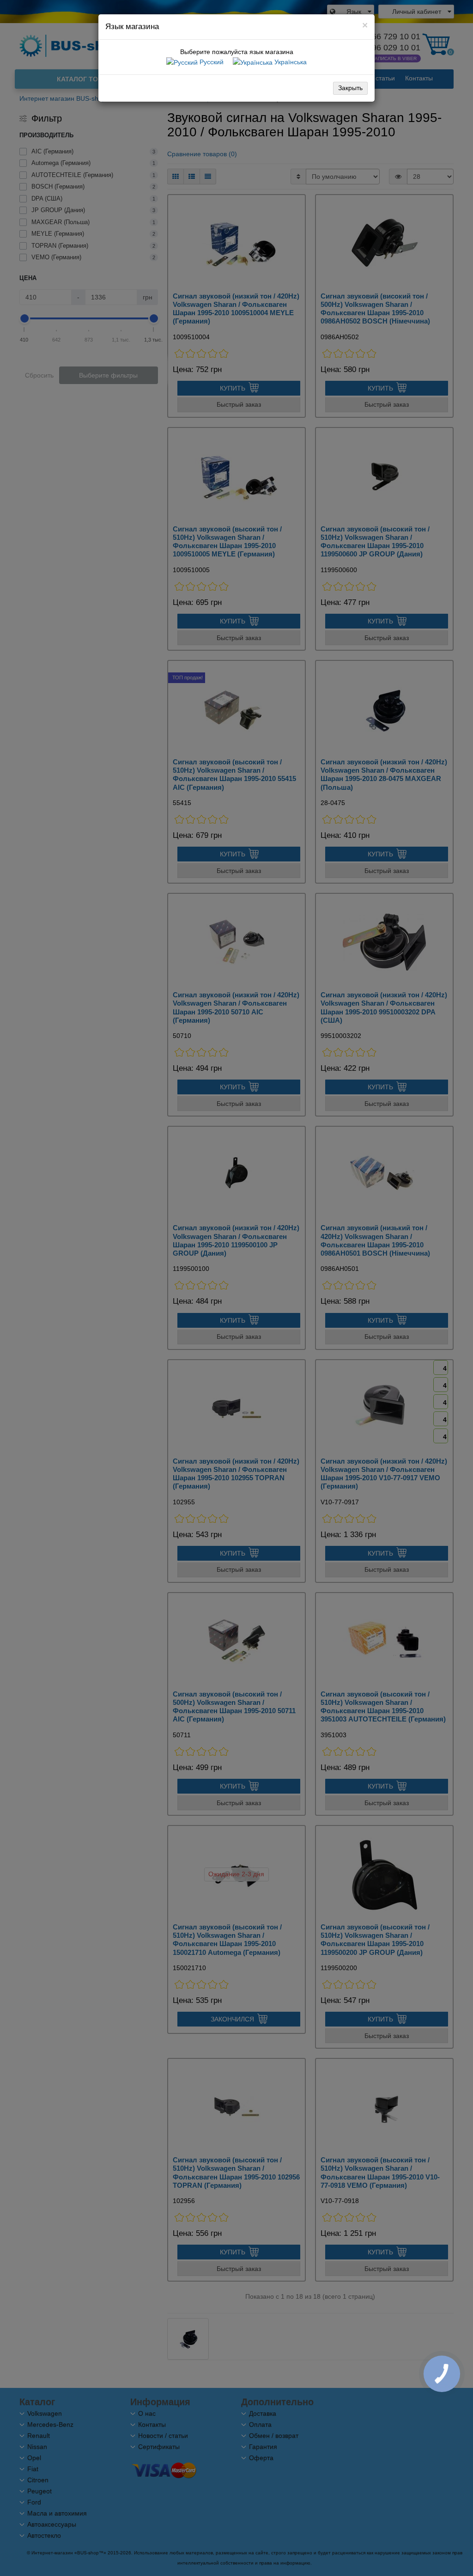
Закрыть (350, 88)
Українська (290, 62)
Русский (211, 62)
